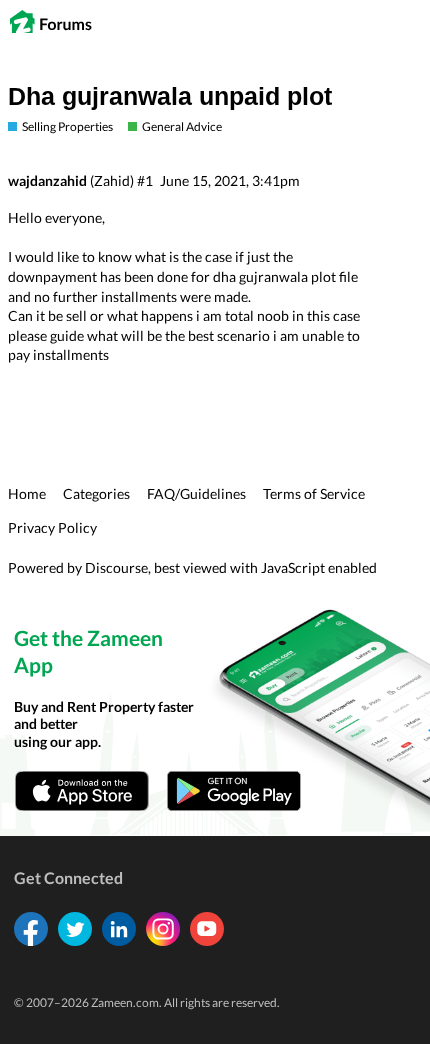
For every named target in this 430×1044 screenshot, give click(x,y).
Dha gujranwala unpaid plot (170, 96)
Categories (96, 493)
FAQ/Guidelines (196, 493)
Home (27, 493)
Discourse (116, 567)
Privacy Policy (52, 527)
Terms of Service (314, 493)
